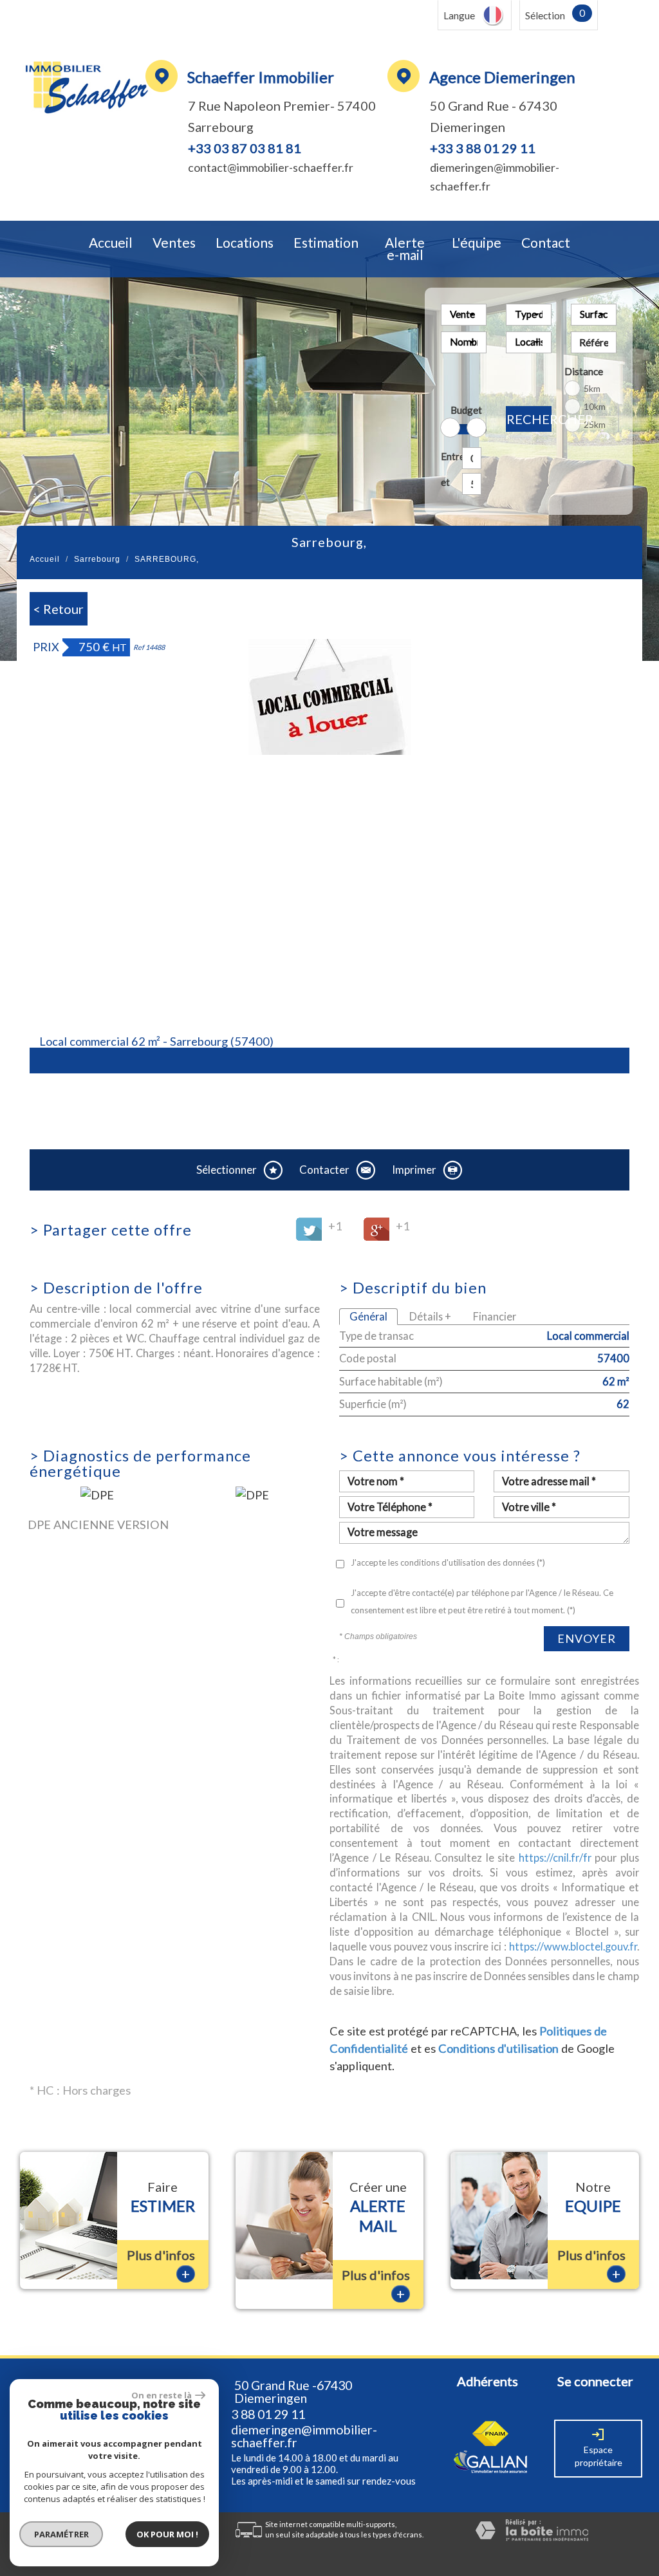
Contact (546, 243)
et (445, 482)
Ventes (174, 243)
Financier (495, 1316)
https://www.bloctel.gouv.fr (573, 1946)
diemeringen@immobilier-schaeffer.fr (304, 2436)
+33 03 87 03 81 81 (245, 148)
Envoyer (587, 1638)
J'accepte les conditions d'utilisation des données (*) (448, 1562)
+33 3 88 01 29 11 (483, 148)
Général (368, 1316)
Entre (449, 456)
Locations (245, 243)
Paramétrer (61, 2534)
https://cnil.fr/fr (555, 1858)
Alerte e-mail (405, 249)
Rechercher (529, 419)
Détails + (430, 1316)
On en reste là (162, 2395)
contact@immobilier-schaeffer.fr (271, 167)
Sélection (545, 15)
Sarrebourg (97, 559)
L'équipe (477, 243)
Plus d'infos (161, 2265)
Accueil (111, 243)
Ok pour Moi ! (167, 2534)
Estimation (326, 243)
